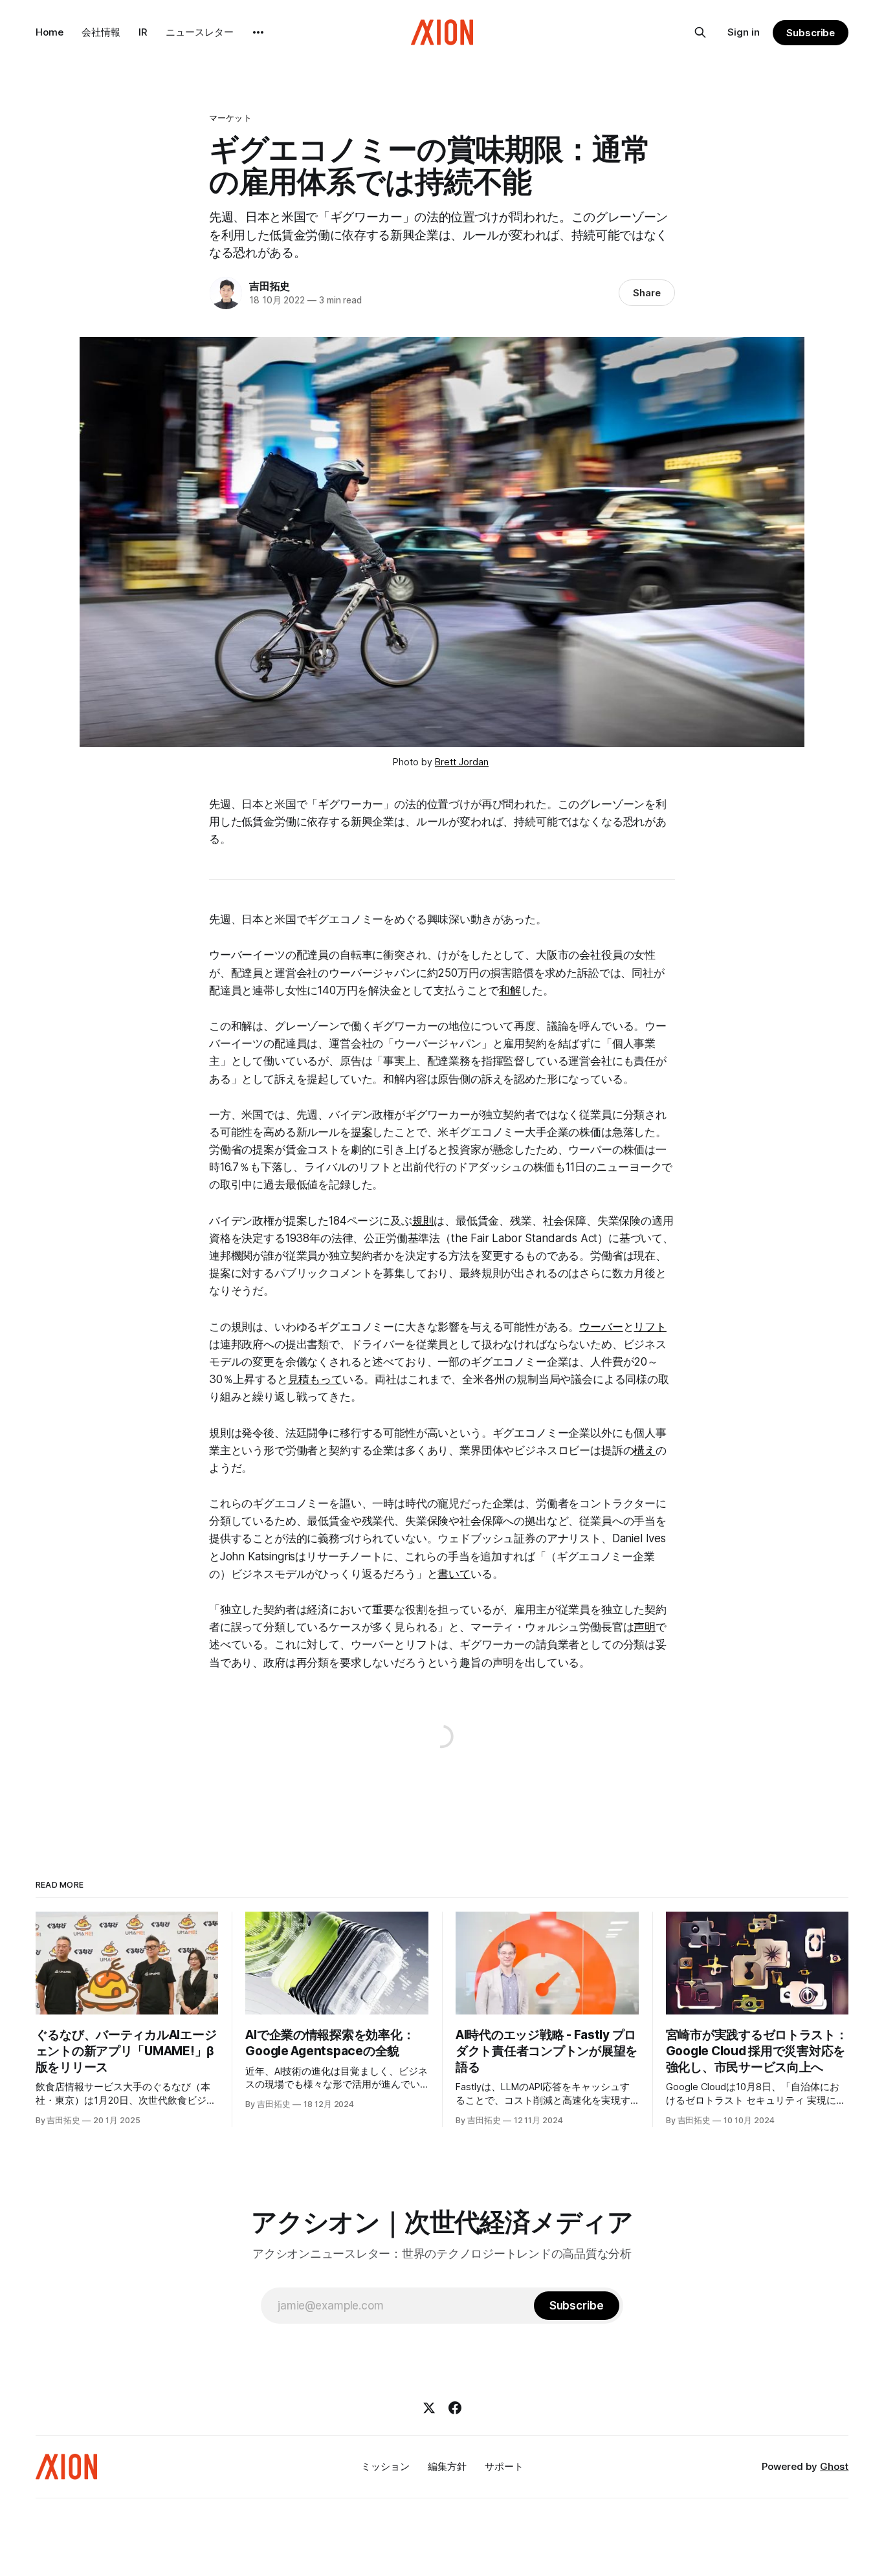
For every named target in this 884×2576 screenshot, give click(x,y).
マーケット (230, 118)
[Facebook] (455, 2408)
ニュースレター (200, 32)
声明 (645, 1627)
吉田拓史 (270, 286)
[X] (429, 2408)
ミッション (385, 2466)
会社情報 (101, 32)
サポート (504, 2466)
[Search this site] (700, 32)
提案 (362, 1132)
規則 (423, 1221)
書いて (454, 1574)
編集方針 (447, 2466)
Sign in (744, 32)
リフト (650, 1327)
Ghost (834, 2466)
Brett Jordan (462, 762)
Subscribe (811, 33)
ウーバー (601, 1327)
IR (143, 32)
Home (50, 32)
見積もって (315, 1379)
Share (647, 293)
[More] (258, 32)
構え (645, 1450)
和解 (510, 990)
